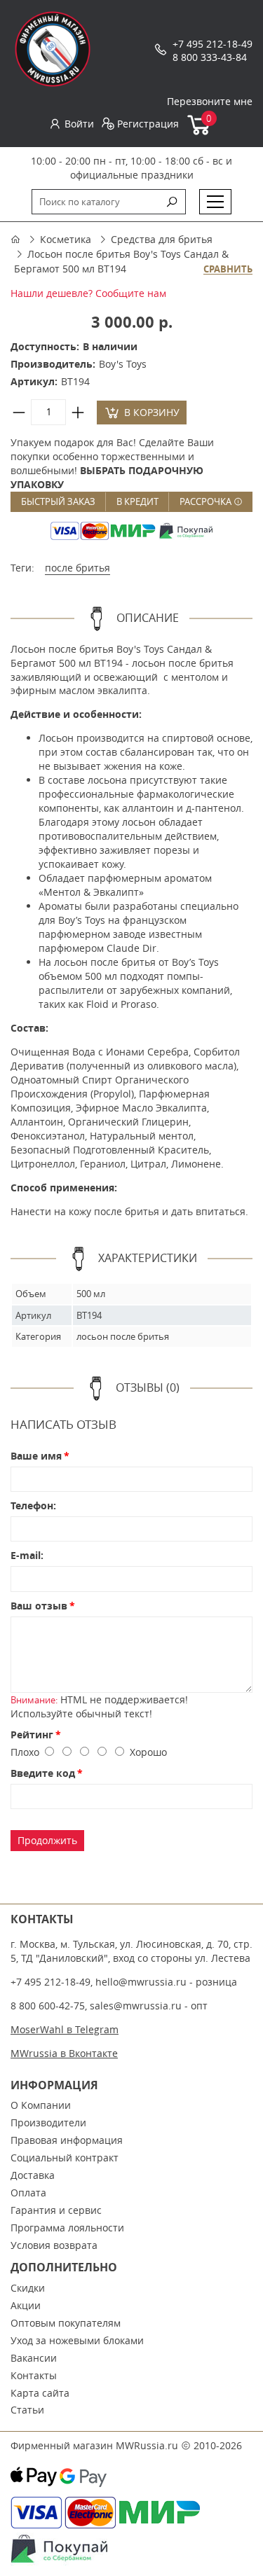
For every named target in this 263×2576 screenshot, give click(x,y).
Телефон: (33, 1505)
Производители (48, 2123)
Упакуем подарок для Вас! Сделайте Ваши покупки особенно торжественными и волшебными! (112, 463)
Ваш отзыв (39, 1606)
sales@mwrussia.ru (136, 2006)
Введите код (43, 1773)
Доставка (33, 2175)
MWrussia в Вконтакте (64, 2053)
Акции (26, 2305)
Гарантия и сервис (56, 2210)
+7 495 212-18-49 (213, 44)
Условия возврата (54, 2245)
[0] (200, 132)
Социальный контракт (65, 2158)
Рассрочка (207, 501)
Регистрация (148, 124)
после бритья (77, 568)
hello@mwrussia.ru (141, 1982)
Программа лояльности (67, 2228)
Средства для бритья (162, 239)
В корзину (152, 412)
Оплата (28, 2193)
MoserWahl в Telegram (65, 2029)
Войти (79, 124)
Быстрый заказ (58, 501)
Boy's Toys (123, 364)
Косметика (66, 239)
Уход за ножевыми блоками (77, 2340)
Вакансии (34, 2358)
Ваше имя (36, 1456)
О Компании (41, 2105)
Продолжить (47, 1840)
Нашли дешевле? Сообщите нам (88, 293)
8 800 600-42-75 (48, 2006)
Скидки (28, 2288)
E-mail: (27, 1555)
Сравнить (228, 270)
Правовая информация (67, 2140)
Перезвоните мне (210, 101)
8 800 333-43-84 (210, 57)
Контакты (34, 2375)
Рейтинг (32, 1734)
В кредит (137, 501)
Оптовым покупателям (66, 2323)
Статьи (27, 2410)
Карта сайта (40, 2393)
